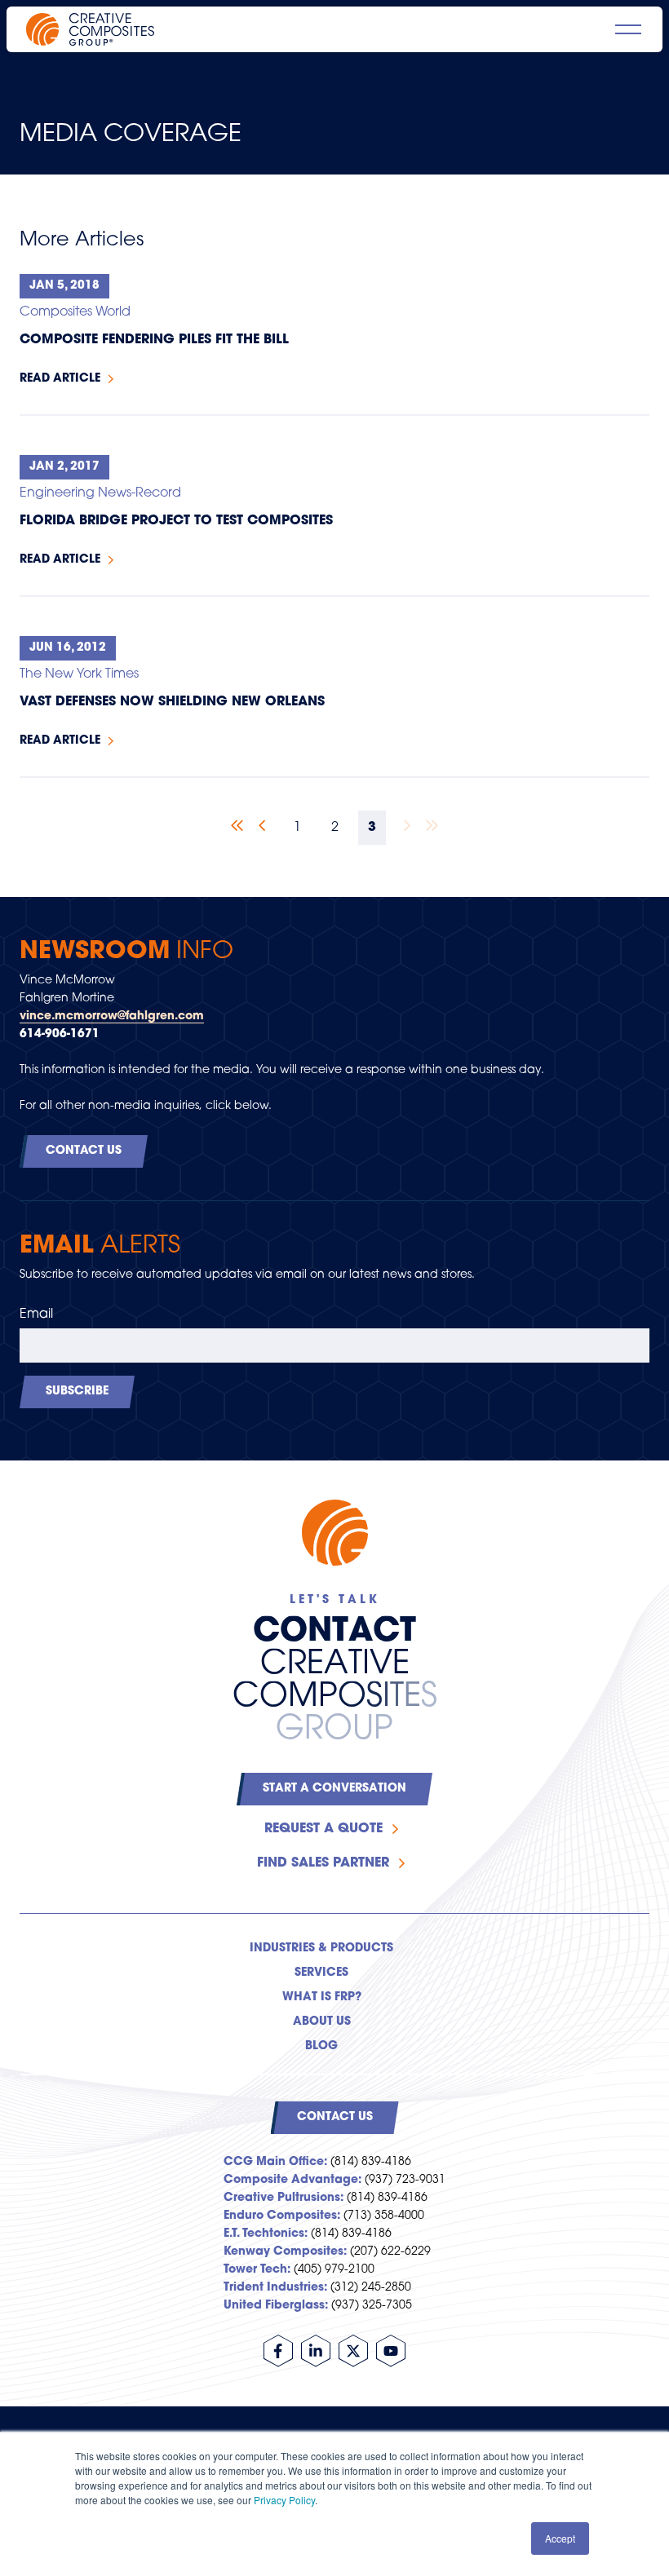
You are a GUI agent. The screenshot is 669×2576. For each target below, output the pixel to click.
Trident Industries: (275, 2288)
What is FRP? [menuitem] (322, 1997)
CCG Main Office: (275, 2162)
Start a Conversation (334, 1789)
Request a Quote (323, 1829)
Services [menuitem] (321, 1973)
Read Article (60, 379)
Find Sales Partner (323, 1863)
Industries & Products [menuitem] (321, 1949)
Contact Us (84, 1151)
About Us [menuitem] (322, 2022)
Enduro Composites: (282, 2216)
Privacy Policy (284, 2500)
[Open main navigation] (628, 29)
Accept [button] (560, 2538)
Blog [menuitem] (321, 2046)
